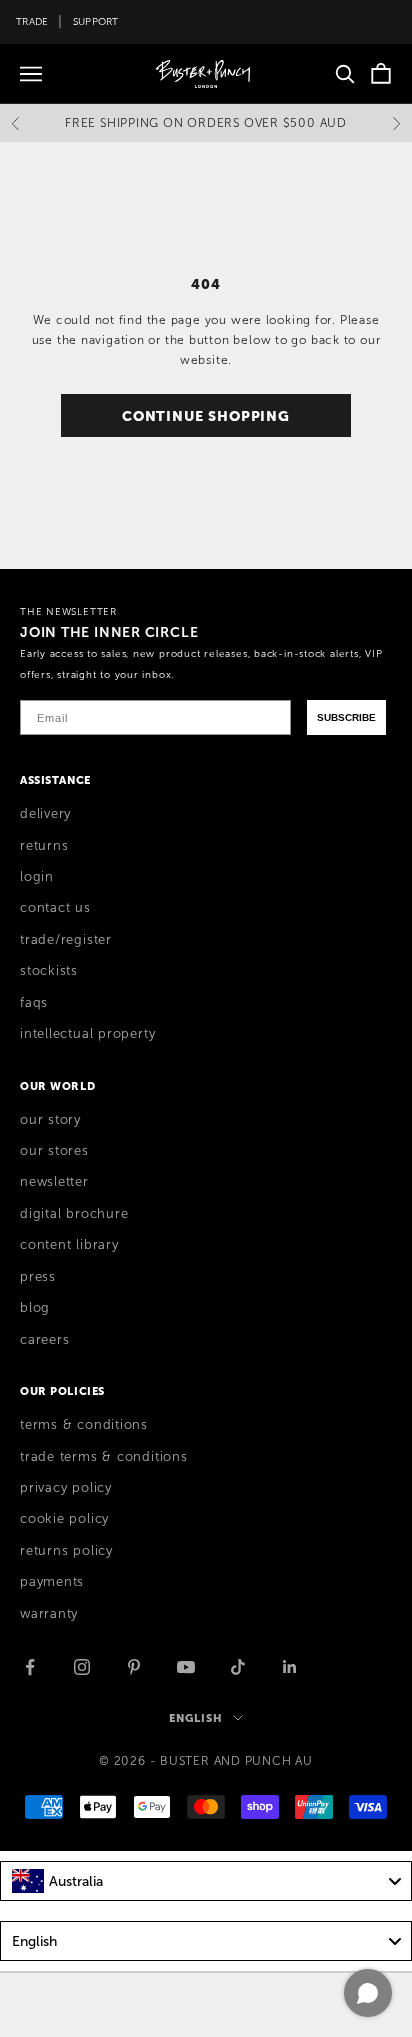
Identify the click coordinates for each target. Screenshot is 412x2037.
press (38, 1277)
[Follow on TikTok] (238, 1667)
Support (96, 21)
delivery (45, 814)
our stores (54, 1151)
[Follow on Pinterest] (134, 1667)
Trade (32, 21)
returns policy (66, 1551)
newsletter (54, 1182)
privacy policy (66, 1488)
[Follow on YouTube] (186, 1667)
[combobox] (206, 1881)
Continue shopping (206, 416)
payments (52, 1582)
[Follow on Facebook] (30, 1667)
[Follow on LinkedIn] (290, 1667)
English (195, 1718)
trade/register (66, 940)
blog (35, 1308)
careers (44, 1340)
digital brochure (74, 1214)
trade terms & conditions (104, 1457)
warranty (49, 1614)
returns (44, 846)
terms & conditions (84, 1425)
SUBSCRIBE (346, 717)
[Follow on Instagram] (82, 1667)
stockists (49, 971)
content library (69, 1245)
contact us (55, 908)
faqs (34, 1003)
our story (50, 1120)
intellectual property (87, 1034)
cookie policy (64, 1519)
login (37, 877)
